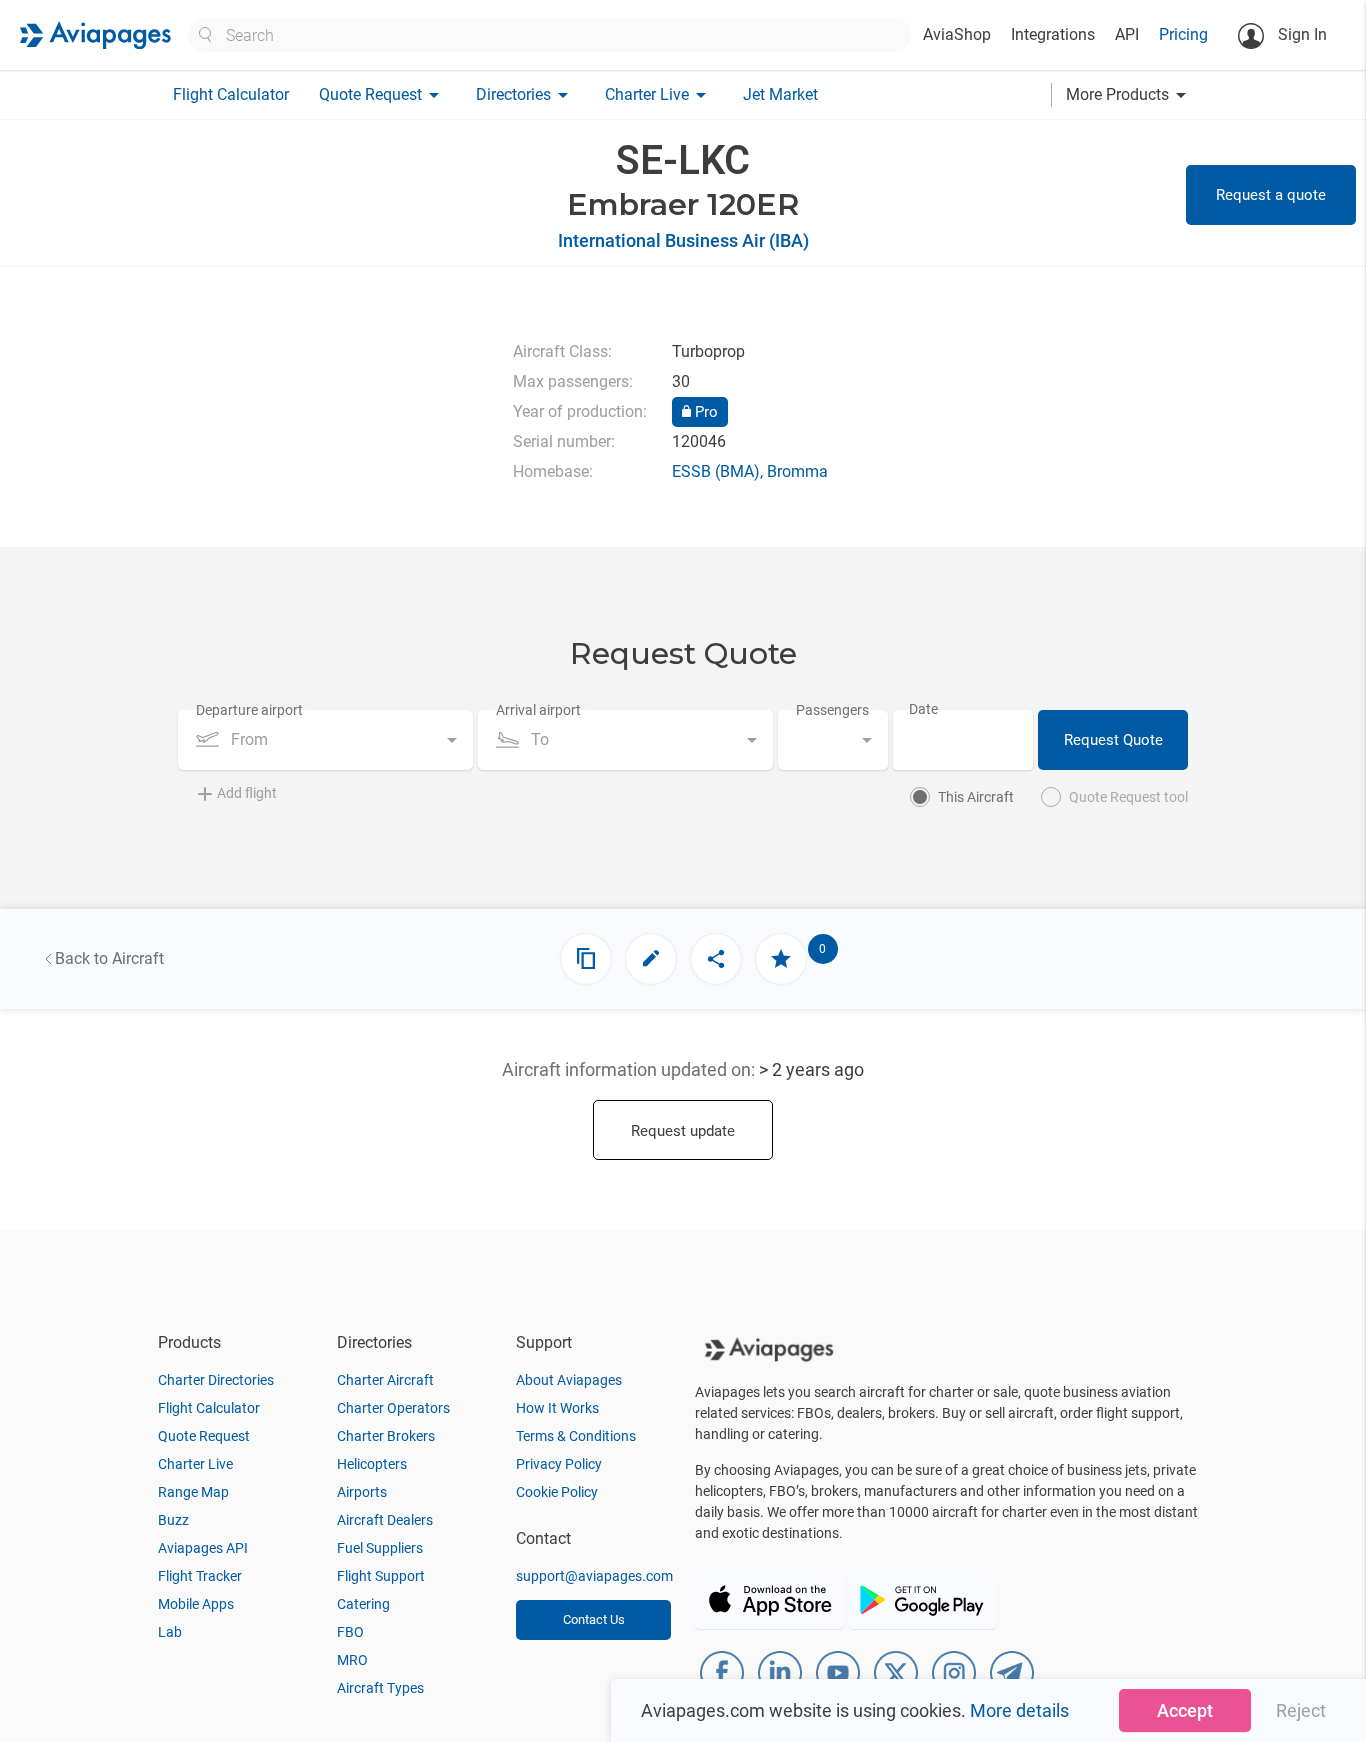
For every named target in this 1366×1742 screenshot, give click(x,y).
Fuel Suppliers (380, 1548)
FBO (350, 1632)
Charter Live (195, 1464)
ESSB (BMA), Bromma (750, 471)
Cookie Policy (557, 1492)
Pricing (1183, 34)
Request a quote (1271, 195)
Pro (704, 412)
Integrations (1053, 34)
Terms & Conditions (576, 1436)
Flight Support (381, 1576)
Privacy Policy (559, 1464)
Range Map (193, 1492)
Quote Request (204, 1436)
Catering (363, 1604)
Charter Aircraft (385, 1380)
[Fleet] (586, 959)
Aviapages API (203, 1548)
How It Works (557, 1408)
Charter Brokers (386, 1436)
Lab (170, 1632)
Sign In (1300, 34)
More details (1019, 1710)
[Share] (716, 959)
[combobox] (325, 740)
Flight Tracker (200, 1576)
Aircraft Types (380, 1688)
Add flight (247, 793)
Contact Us (594, 1619)
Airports (362, 1492)
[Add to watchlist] (781, 959)
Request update (683, 1131)
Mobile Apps (196, 1604)
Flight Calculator (231, 94)
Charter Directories (216, 1380)
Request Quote (1113, 740)
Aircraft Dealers (385, 1520)
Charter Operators (393, 1408)
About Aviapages (569, 1380)
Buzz (173, 1520)
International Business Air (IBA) (683, 240)
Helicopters (372, 1464)
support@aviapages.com (594, 1576)
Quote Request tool (1128, 797)
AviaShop (957, 34)
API (1127, 34)
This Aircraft (976, 797)
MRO (352, 1660)
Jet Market (780, 94)
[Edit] (651, 959)
